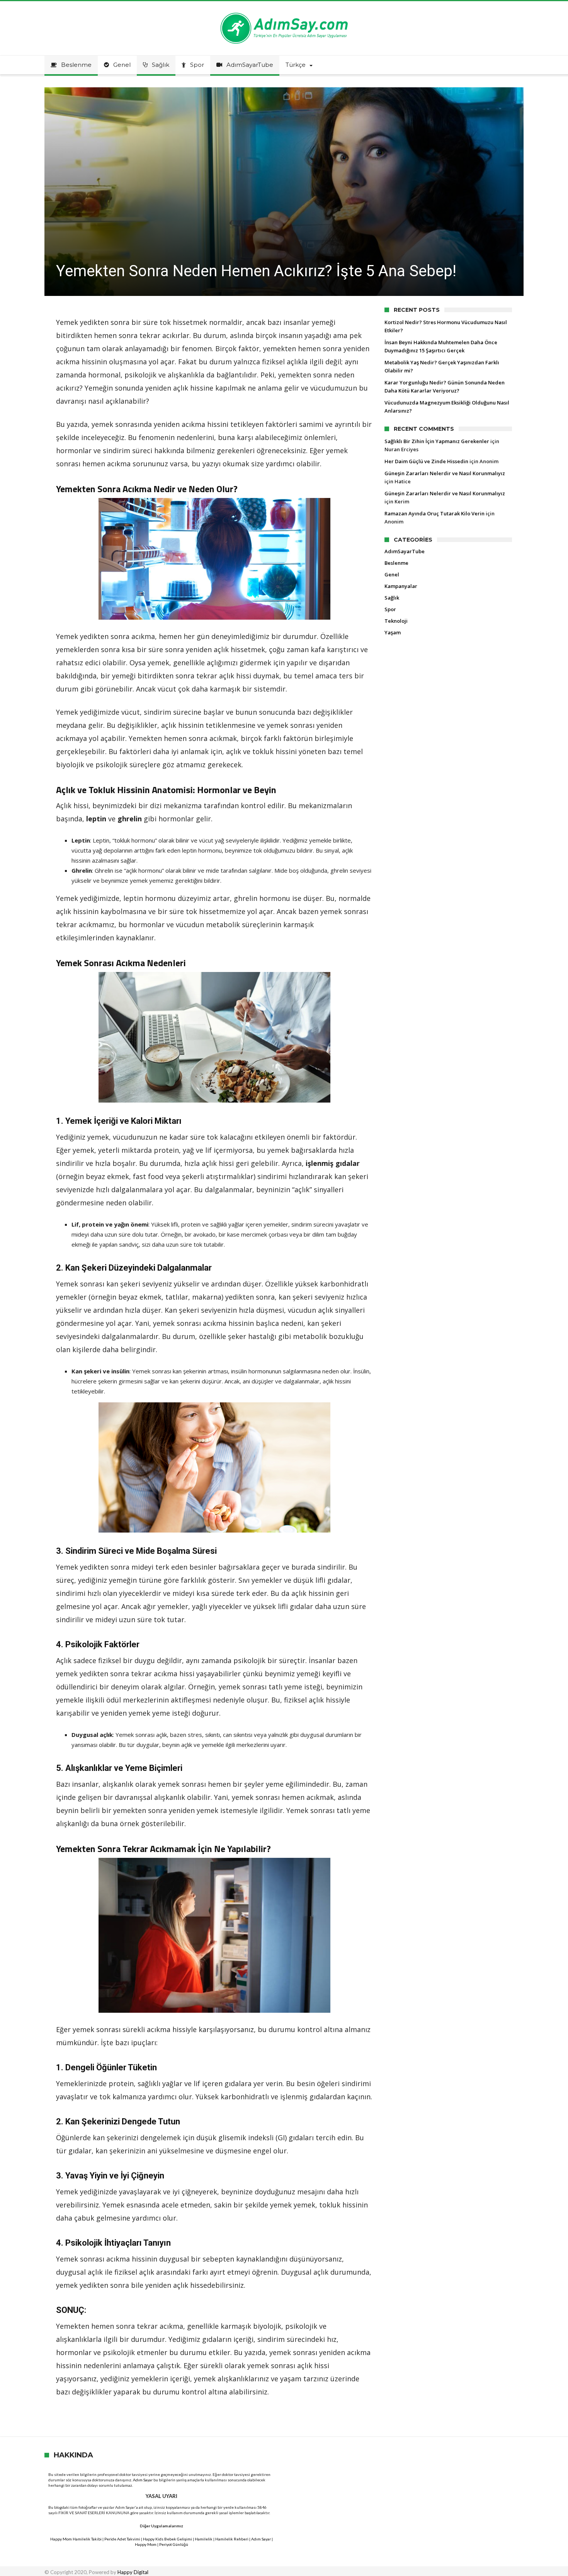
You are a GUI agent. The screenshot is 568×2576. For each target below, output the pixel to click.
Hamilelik (204, 2539)
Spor (390, 609)
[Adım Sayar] (284, 13)
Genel (392, 574)
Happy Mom (146, 2544)
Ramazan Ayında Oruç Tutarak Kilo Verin (435, 513)
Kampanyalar (401, 586)
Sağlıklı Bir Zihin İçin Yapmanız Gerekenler (437, 441)
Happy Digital (133, 2572)
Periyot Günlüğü (174, 2544)
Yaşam (393, 632)
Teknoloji (396, 621)
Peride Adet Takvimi (122, 2539)
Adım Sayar (143, 2480)
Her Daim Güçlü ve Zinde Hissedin (426, 461)
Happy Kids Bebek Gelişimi (168, 2539)
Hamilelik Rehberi (232, 2539)
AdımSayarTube (405, 551)
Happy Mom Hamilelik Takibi (76, 2539)
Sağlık (392, 598)
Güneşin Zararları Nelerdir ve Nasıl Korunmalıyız (445, 473)
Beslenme (396, 563)
